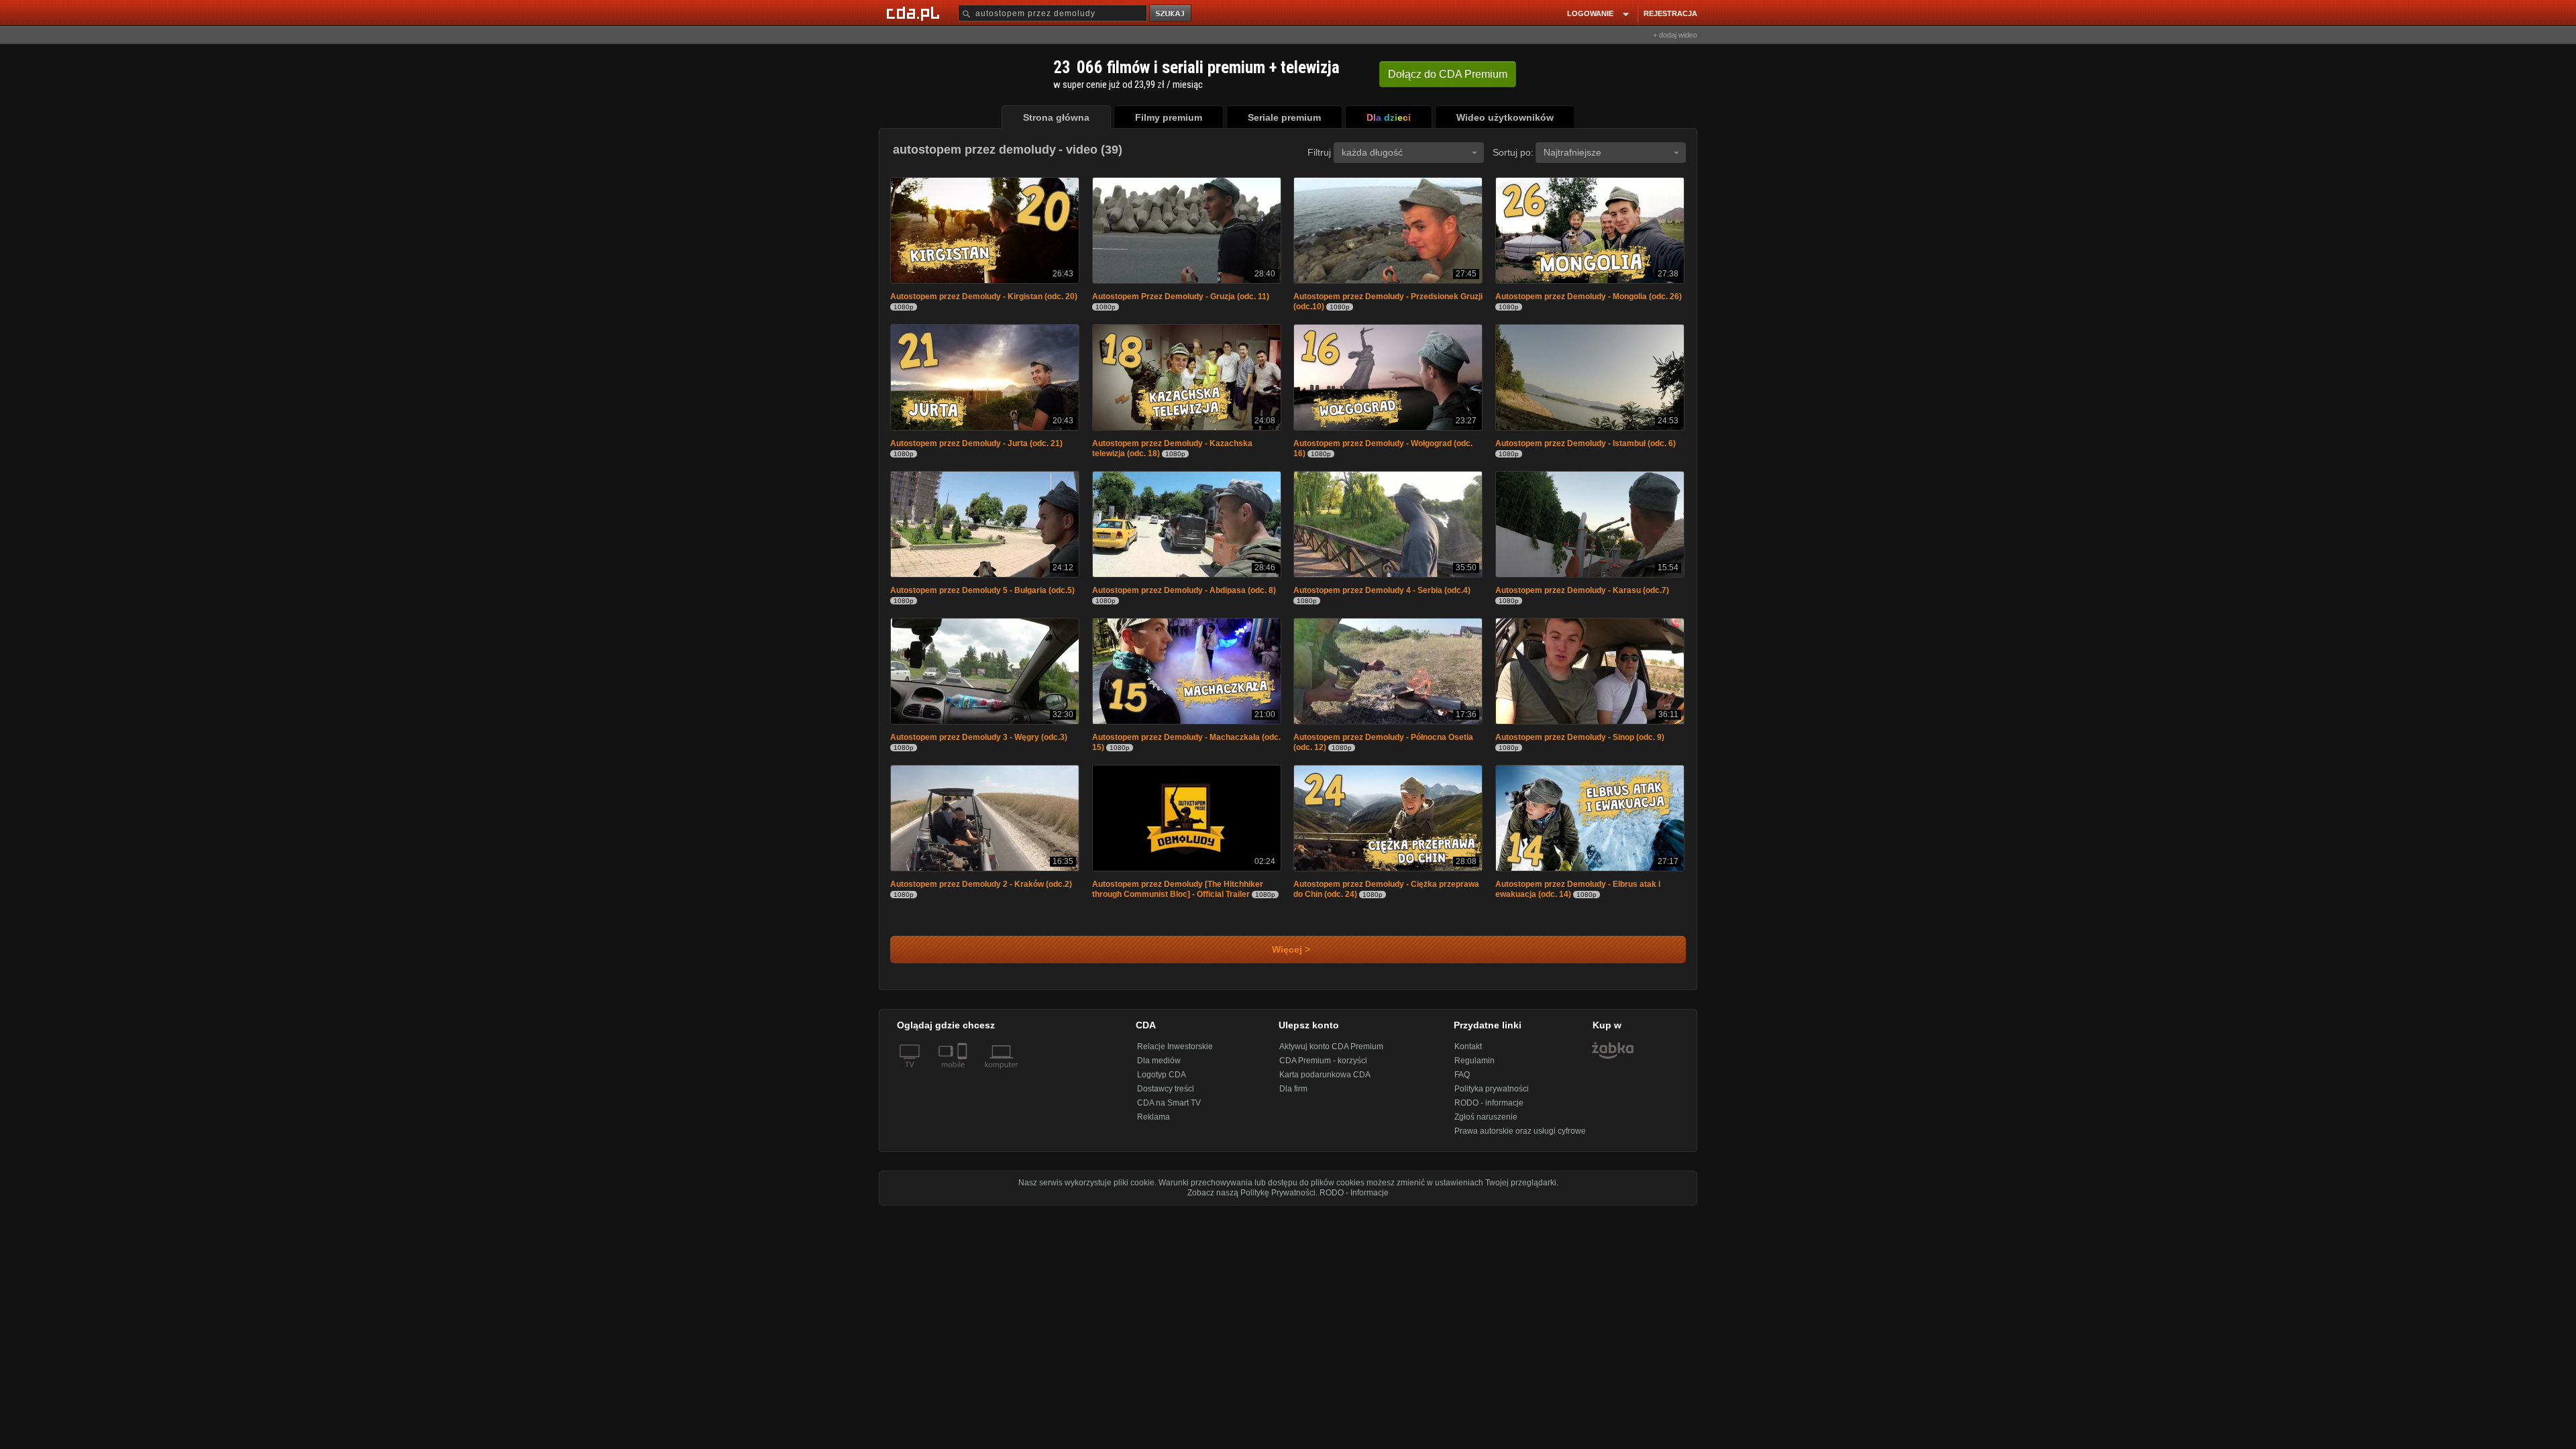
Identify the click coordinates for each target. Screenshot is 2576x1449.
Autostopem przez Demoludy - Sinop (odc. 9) (1580, 743)
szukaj (1171, 14)
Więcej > (1288, 956)
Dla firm (1293, 1095)
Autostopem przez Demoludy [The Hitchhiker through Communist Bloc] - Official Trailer (1178, 896)
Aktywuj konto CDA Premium (1331, 1053)
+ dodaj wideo (1675, 35)
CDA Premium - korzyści (1323, 1067)
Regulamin (1474, 1067)
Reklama (1153, 1124)
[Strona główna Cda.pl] (915, 13)
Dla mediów (1159, 1067)
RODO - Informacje (1354, 1199)
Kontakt (1468, 1053)
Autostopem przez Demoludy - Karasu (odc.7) (1582, 594)
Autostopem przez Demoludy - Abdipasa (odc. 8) (1184, 594)
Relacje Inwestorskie (1175, 1053)
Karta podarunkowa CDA (1325, 1081)
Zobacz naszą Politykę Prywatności (1251, 1199)
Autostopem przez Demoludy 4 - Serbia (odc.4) (1382, 594)
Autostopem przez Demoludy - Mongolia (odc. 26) (1589, 298)
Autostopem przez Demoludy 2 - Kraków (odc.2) (981, 891)
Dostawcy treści (1166, 1095)
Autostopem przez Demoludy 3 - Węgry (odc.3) (979, 743)
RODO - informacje (1489, 1110)
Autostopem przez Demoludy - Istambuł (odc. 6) (1586, 446)
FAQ (1462, 1081)
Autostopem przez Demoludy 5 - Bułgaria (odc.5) (982, 594)
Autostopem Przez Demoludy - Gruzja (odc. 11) (1181, 298)
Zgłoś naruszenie (1486, 1124)
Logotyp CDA (1162, 1081)
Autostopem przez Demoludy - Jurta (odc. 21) (976, 446)
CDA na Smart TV (1169, 1110)
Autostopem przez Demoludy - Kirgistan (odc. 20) (984, 298)
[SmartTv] (964, 1079)
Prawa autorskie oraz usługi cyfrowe (1520, 1138)
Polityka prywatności (1492, 1095)
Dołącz (1448, 74)
